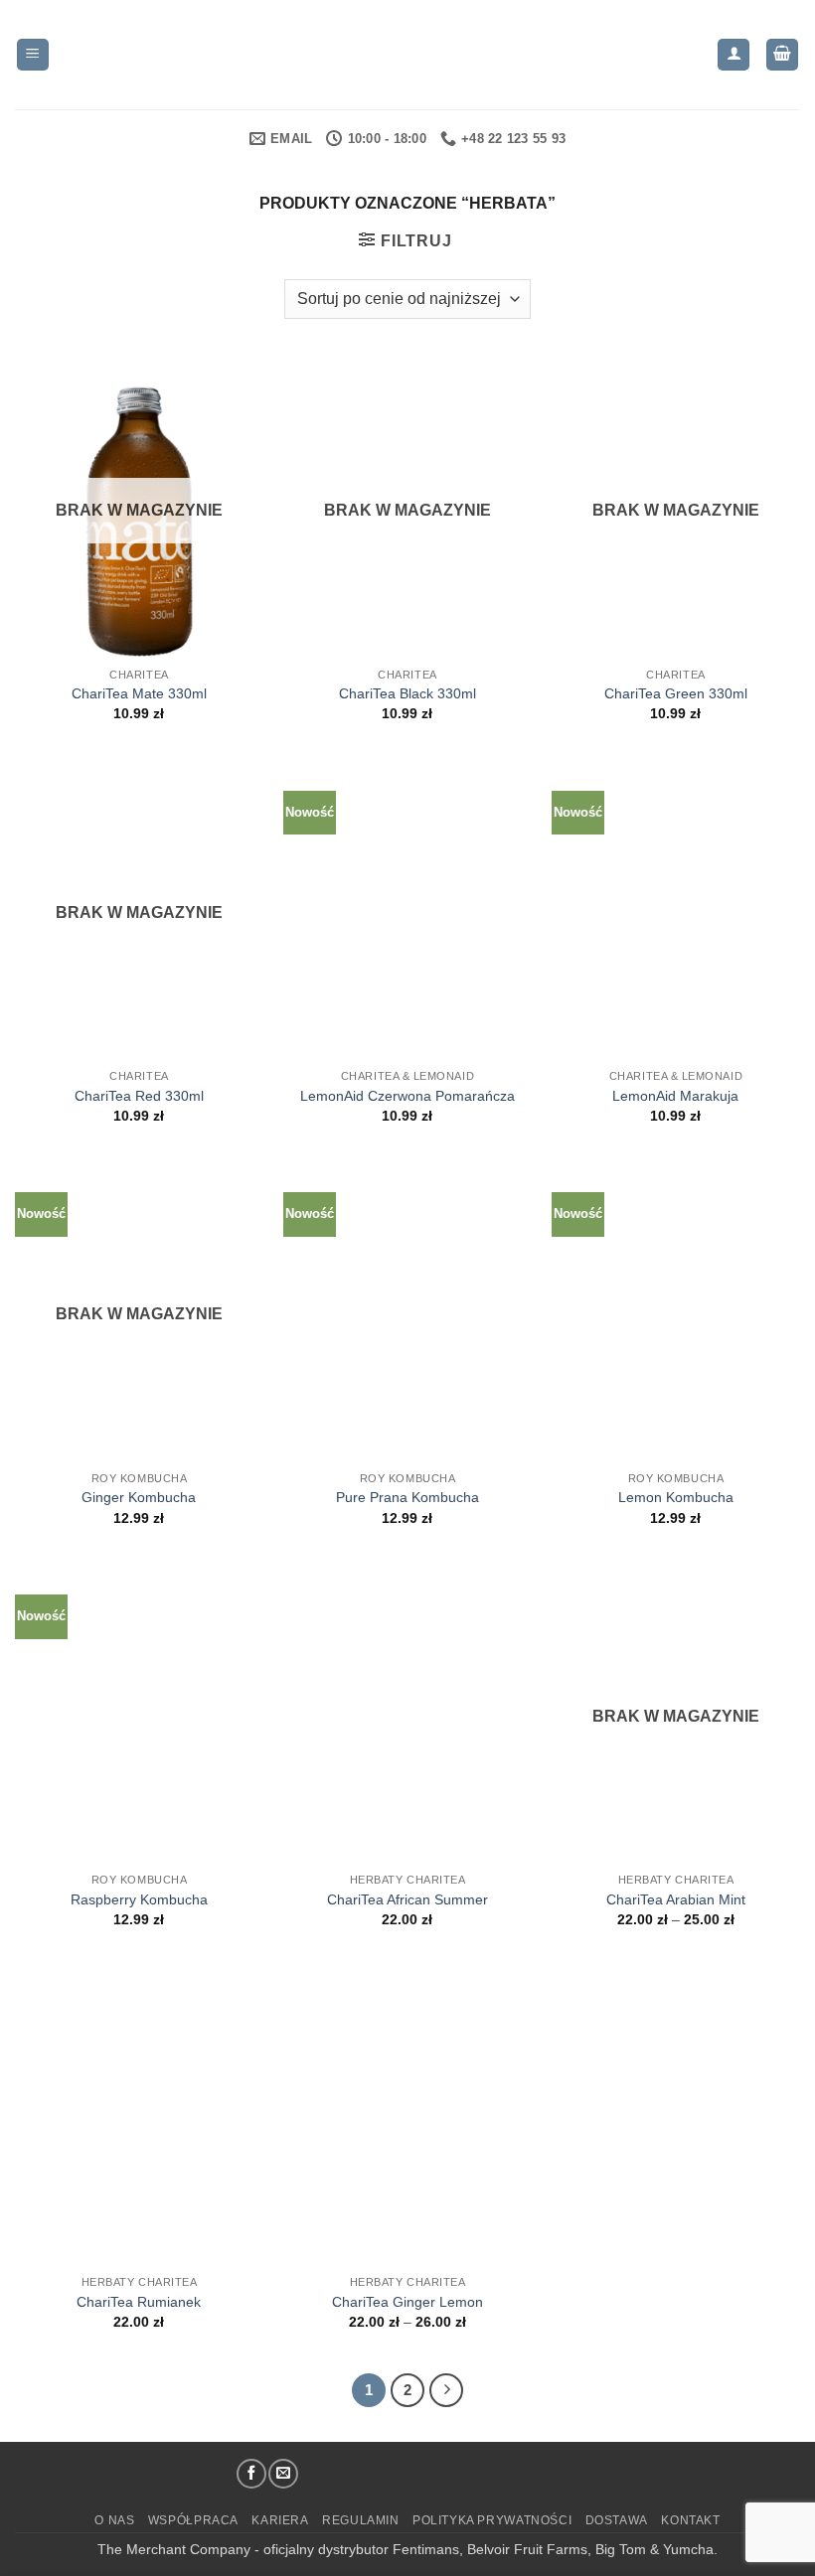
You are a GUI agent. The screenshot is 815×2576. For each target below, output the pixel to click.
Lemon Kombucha (676, 1497)
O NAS (114, 2520)
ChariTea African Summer (407, 1899)
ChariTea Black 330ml (407, 693)
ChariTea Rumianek (139, 2302)
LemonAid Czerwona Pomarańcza (407, 1096)
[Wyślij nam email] (283, 2474)
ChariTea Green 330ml (676, 693)
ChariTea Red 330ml (139, 1096)
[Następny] (446, 2390)
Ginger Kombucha (139, 1497)
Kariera (280, 2520)
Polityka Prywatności (492, 2520)
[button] (33, 55)
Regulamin (361, 2520)
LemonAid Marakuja (675, 1096)
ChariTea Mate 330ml (139, 693)
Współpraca (193, 2520)
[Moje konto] (733, 55)
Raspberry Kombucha (139, 1899)
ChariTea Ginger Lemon (407, 2302)
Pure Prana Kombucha (407, 1497)
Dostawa (617, 2520)
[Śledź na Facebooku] (251, 2474)
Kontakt (690, 2520)
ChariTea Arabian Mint (676, 1899)
